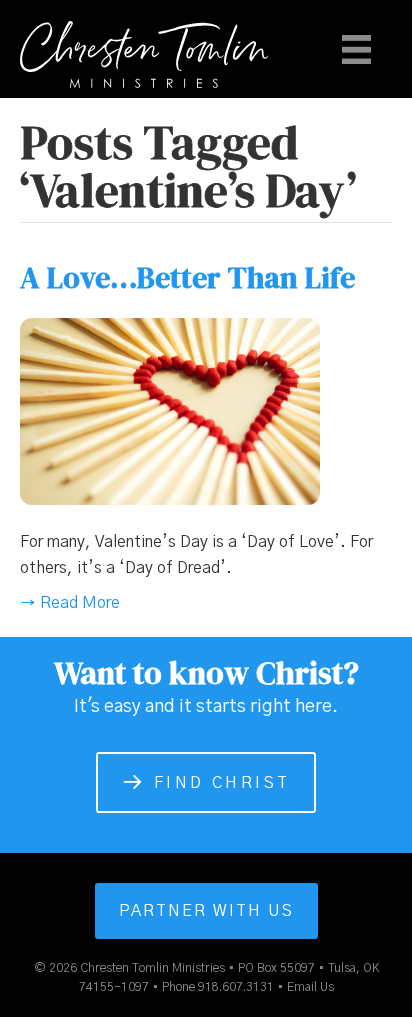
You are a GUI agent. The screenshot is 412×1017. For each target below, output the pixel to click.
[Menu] (356, 49)
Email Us (310, 987)
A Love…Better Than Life (187, 277)
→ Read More (70, 603)
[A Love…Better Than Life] (170, 411)
